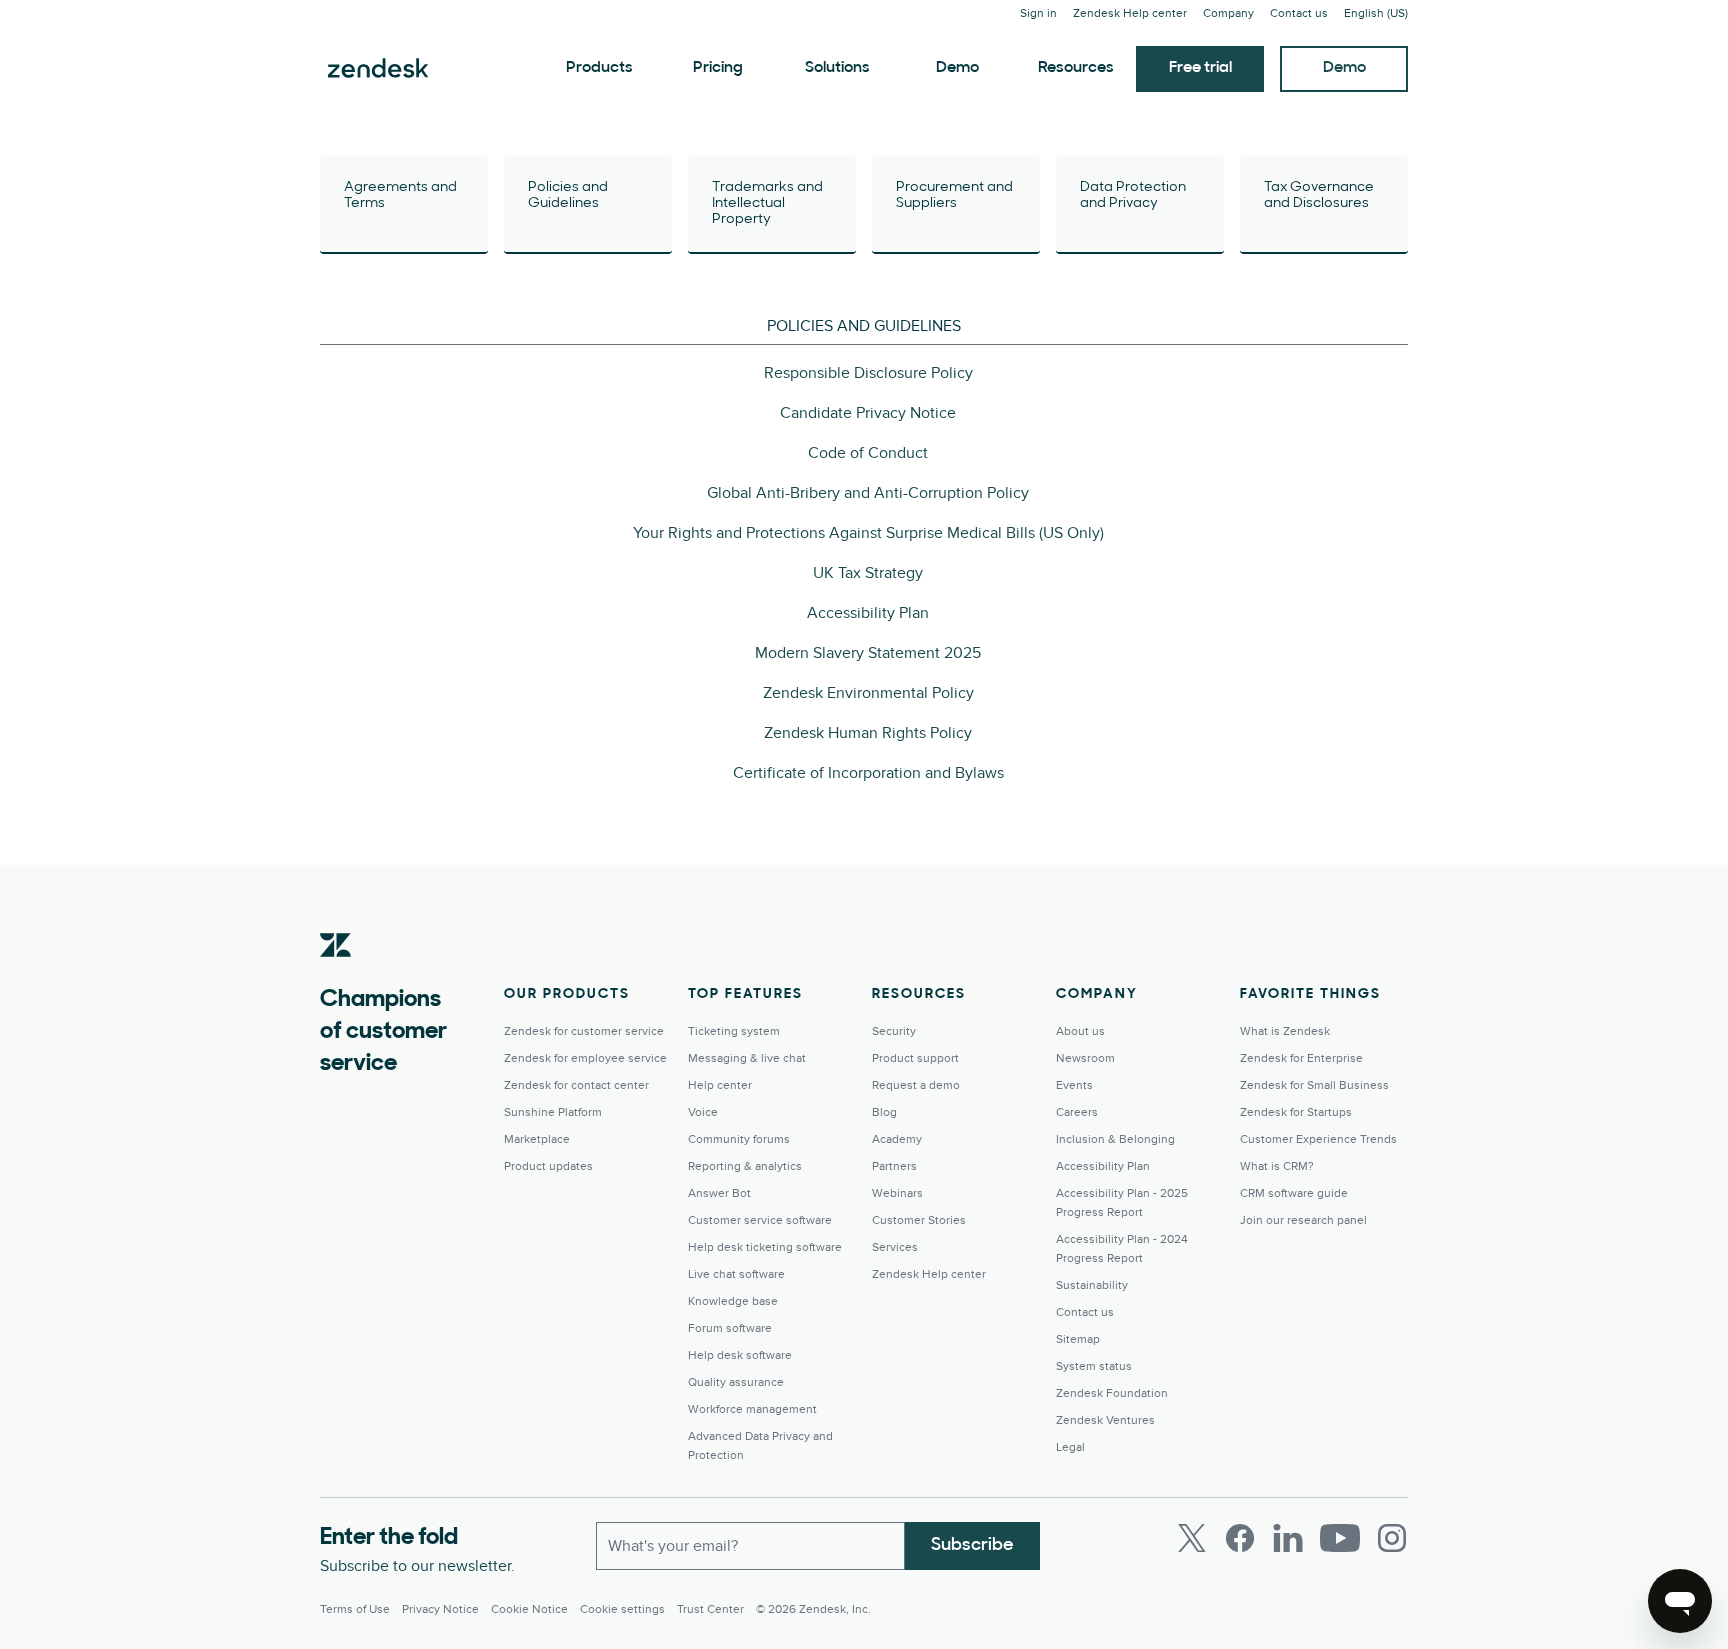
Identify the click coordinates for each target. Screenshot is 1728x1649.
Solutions (837, 68)
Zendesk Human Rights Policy (868, 733)
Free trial (1200, 68)
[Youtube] (1340, 1538)
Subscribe (972, 1546)
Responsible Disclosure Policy (868, 373)
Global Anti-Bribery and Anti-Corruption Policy (868, 493)
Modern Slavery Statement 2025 (868, 653)
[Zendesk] (336, 976)
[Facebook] (1240, 1538)
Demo (957, 68)
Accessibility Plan (868, 613)
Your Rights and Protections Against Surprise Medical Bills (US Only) (868, 533)
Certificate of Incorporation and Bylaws (868, 773)
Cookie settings (622, 1609)
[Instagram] (1392, 1538)
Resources (1076, 68)
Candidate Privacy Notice (868, 413)
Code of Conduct (868, 453)
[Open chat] (1680, 1601)
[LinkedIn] (1288, 1538)
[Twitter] (1192, 1538)
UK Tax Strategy (868, 573)
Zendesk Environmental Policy (868, 693)
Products (599, 68)
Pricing (718, 68)
